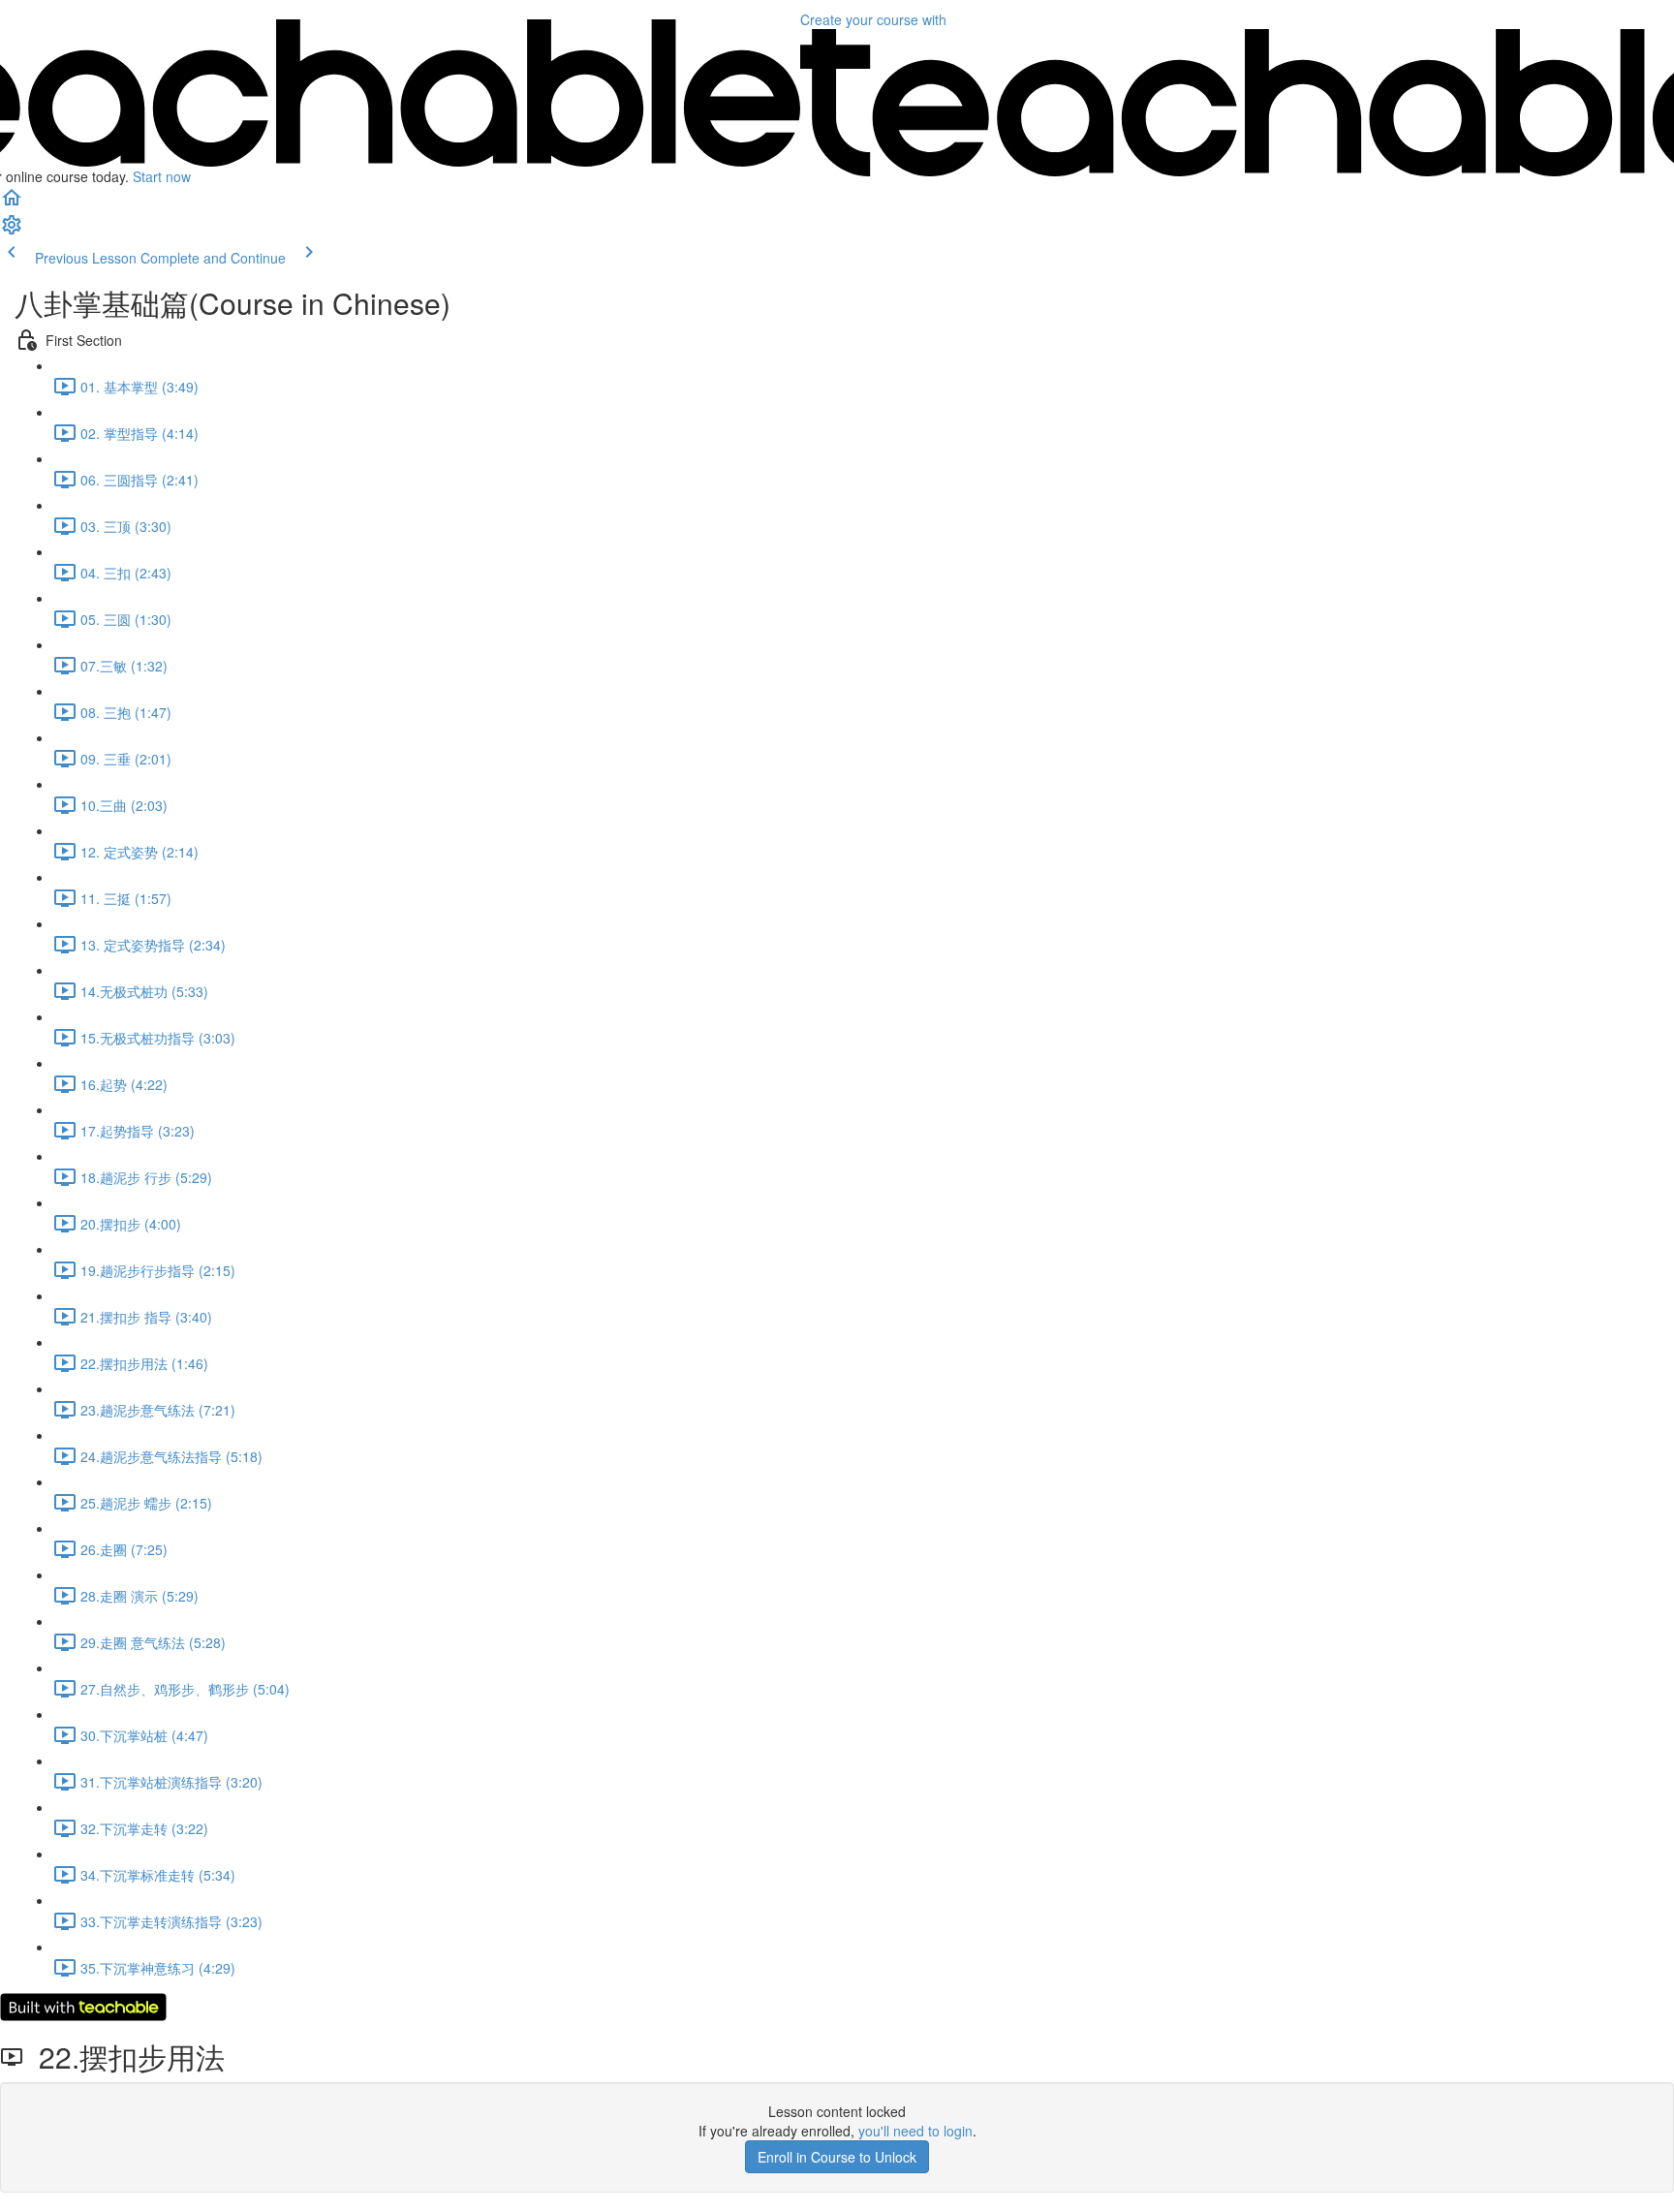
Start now (162, 176)
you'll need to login (915, 2131)
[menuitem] (12, 231)
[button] (12, 203)
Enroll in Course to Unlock (837, 2157)
